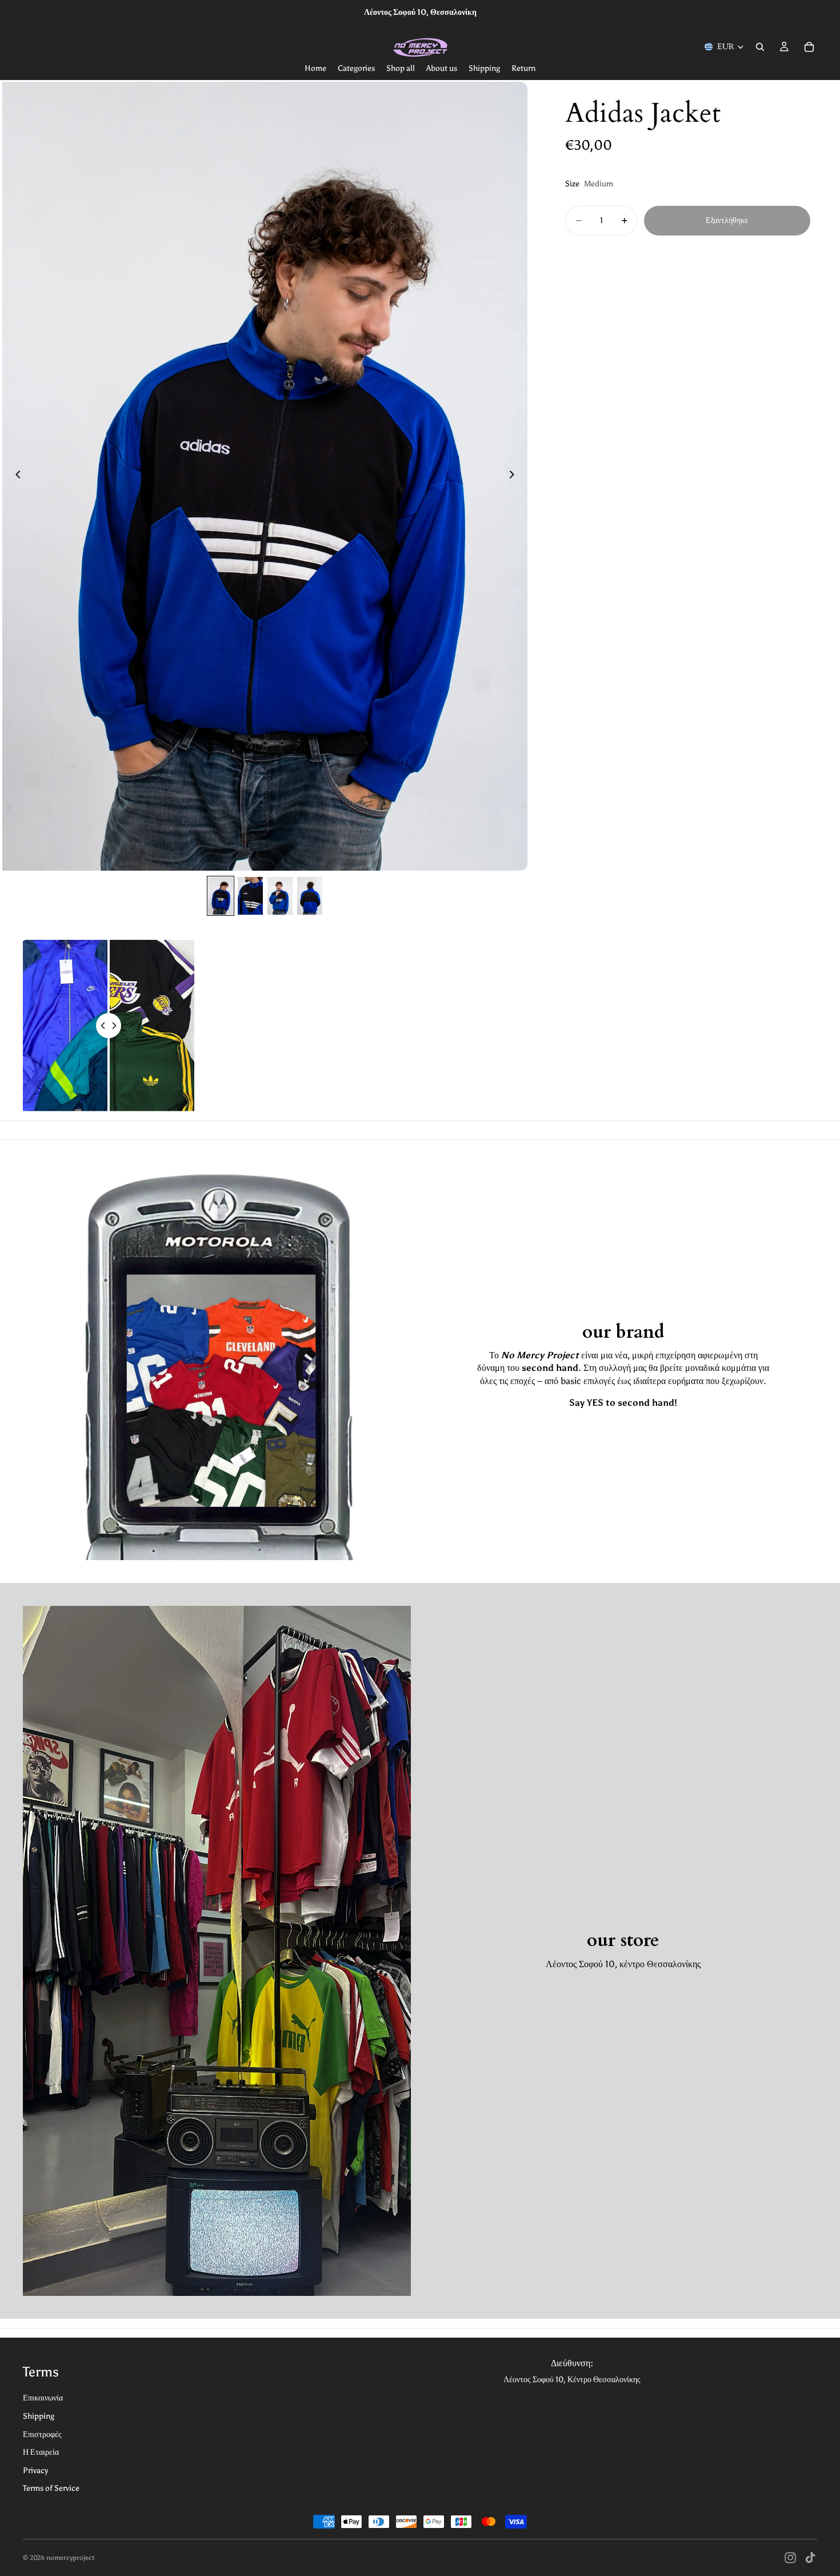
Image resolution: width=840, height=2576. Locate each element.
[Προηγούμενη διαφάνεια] (15, 476)
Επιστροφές (42, 2435)
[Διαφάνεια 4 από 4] (310, 896)
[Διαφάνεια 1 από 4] (221, 896)
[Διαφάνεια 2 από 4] (250, 896)
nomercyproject (70, 2558)
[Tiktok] (810, 2558)
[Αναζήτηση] (760, 47)
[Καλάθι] (809, 47)
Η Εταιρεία (41, 2452)
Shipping (39, 2416)
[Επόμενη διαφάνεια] (515, 476)
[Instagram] (790, 2558)
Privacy (35, 2471)
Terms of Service (51, 2488)
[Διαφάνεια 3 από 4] (280, 896)
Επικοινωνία (43, 2398)
